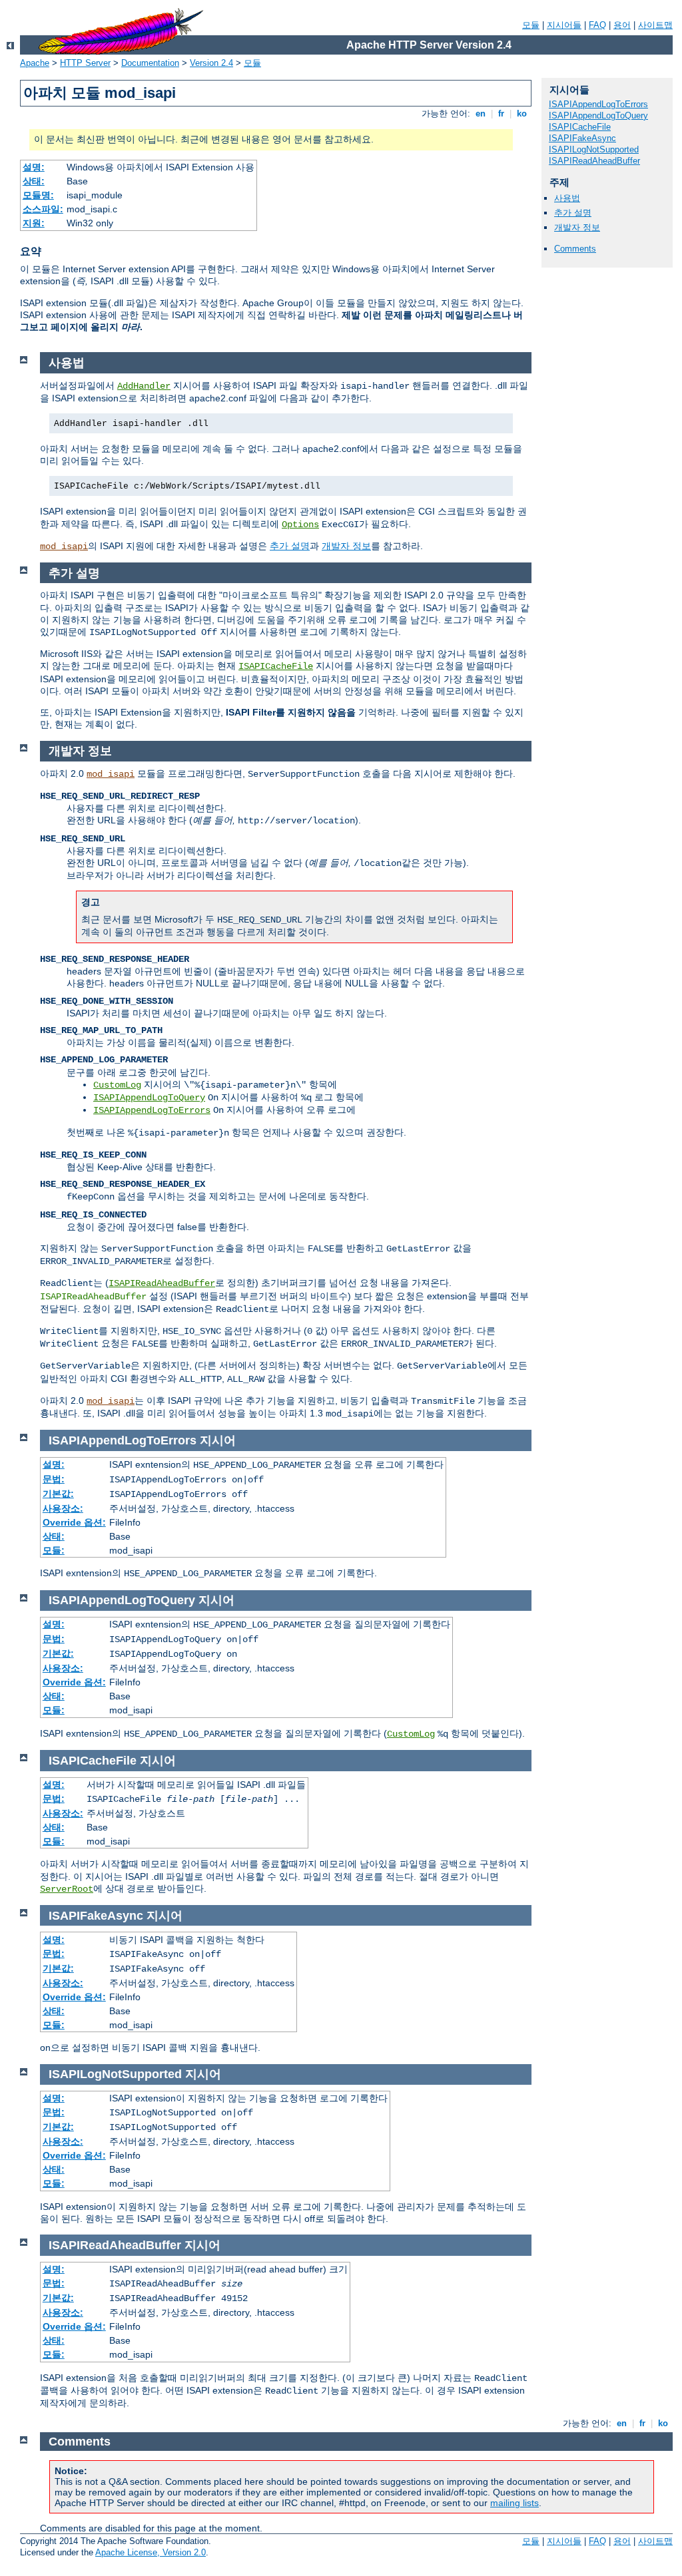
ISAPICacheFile (580, 127)
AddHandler (144, 386)
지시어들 (564, 25)
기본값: (58, 1494)
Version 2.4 (211, 63)
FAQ (597, 25)
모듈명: (38, 195)
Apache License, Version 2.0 (151, 2552)
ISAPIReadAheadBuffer (594, 161)
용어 (622, 25)
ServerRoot (67, 1889)
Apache (35, 63)
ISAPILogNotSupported (594, 149)
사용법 (567, 198)
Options (300, 525)
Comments (575, 249)
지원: (34, 223)
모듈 (531, 25)
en (481, 113)
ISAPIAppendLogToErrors (598, 104)
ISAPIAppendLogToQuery (598, 115)
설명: (34, 167)
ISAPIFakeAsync (582, 138)
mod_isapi (64, 546)
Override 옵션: (74, 1522)
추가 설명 (573, 213)
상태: (34, 181)
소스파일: (43, 209)
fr (501, 113)
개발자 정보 (577, 227)
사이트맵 (655, 25)
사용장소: (63, 1508)
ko (522, 113)
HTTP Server (85, 63)
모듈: (54, 1550)
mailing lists (514, 2503)
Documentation (150, 63)
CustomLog (117, 1085)
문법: (54, 1479)
